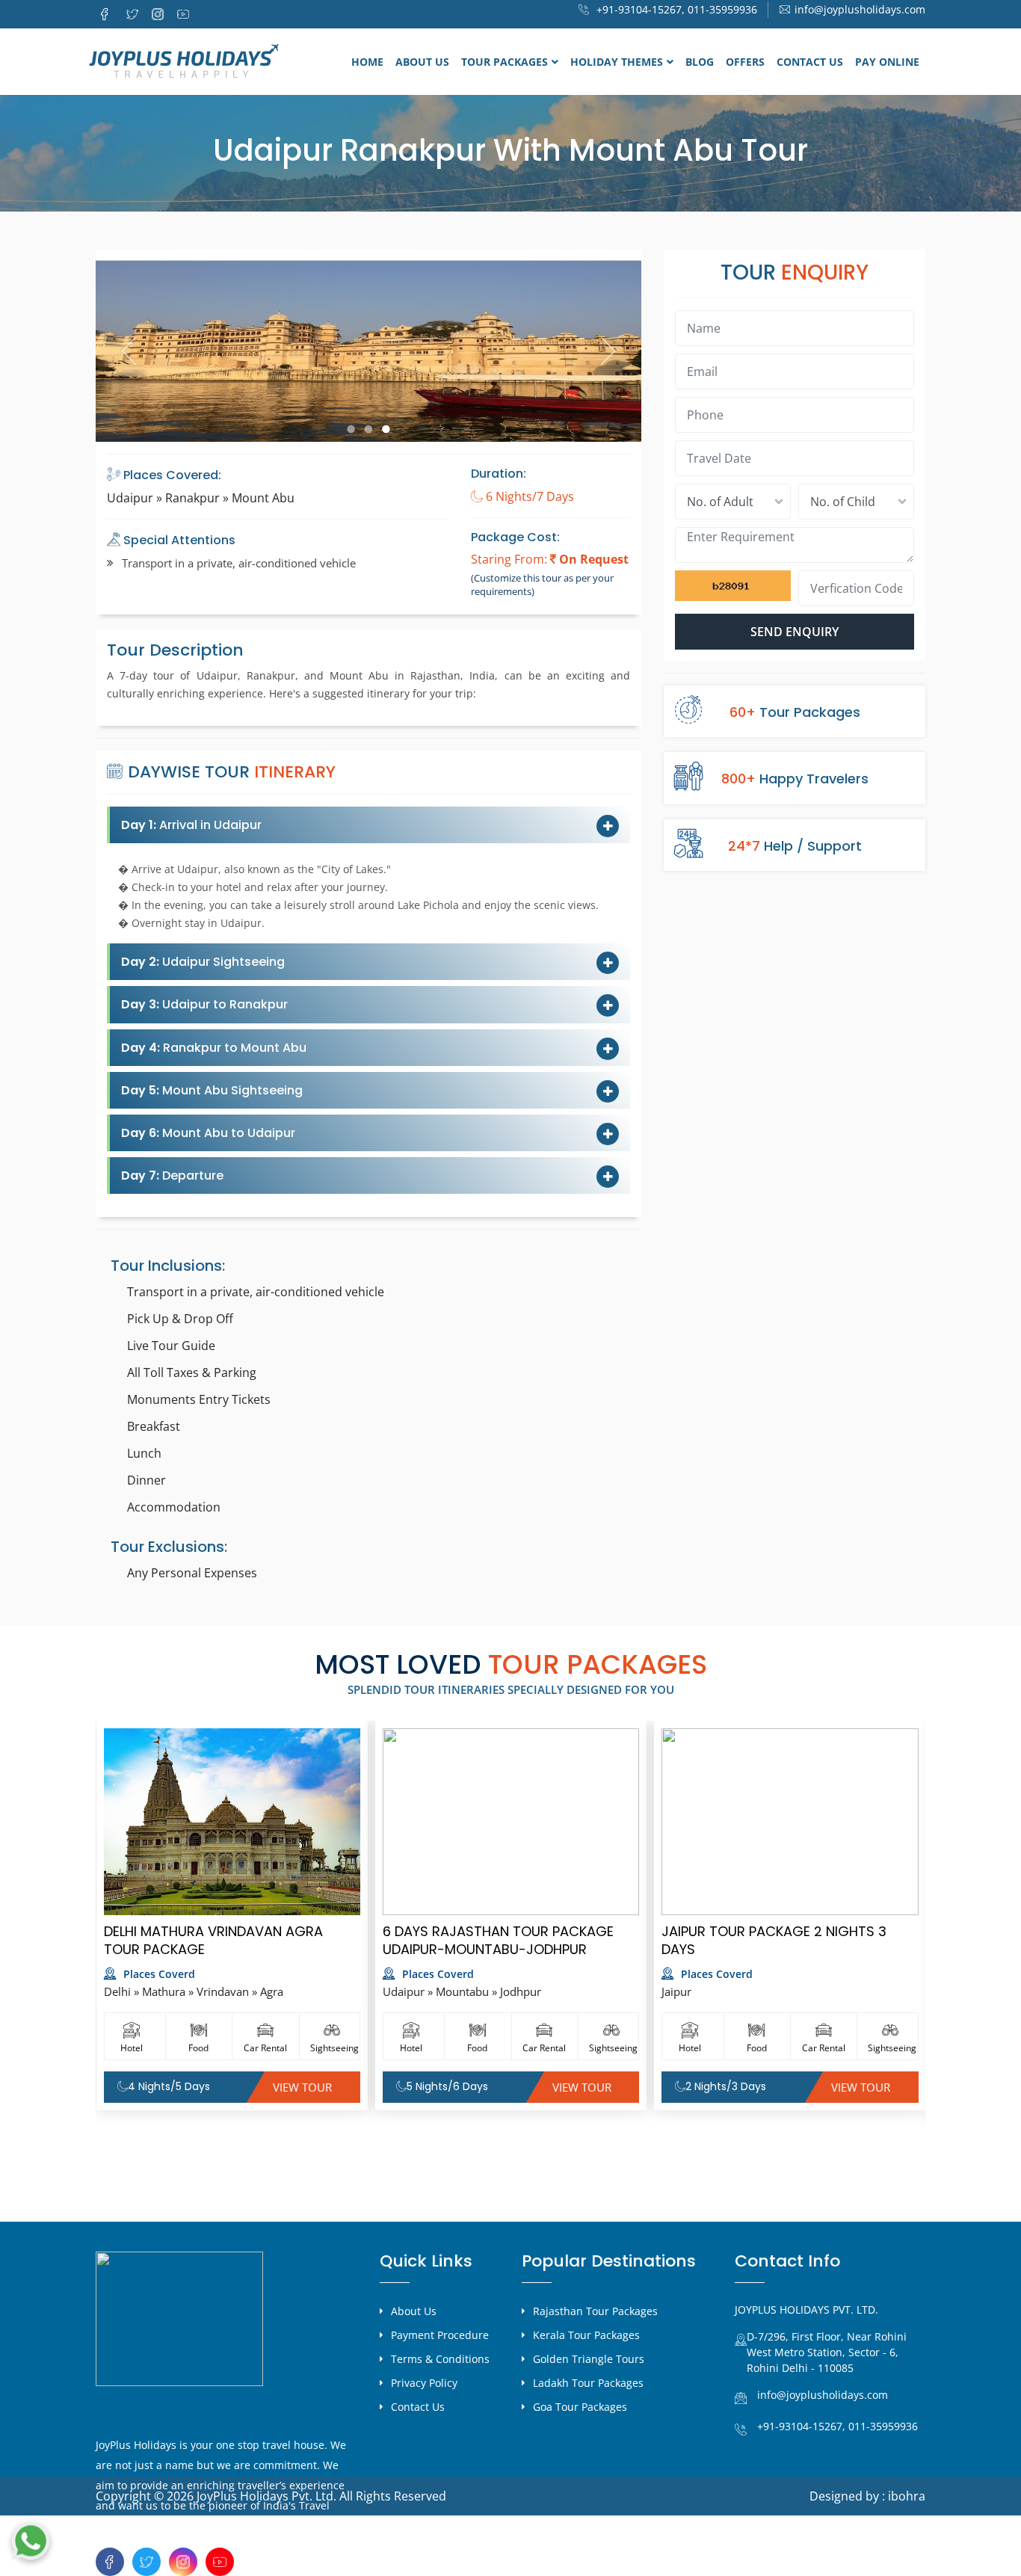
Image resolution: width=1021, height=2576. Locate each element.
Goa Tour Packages (580, 2407)
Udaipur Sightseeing (203, 962)
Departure (172, 1175)
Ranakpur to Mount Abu (214, 1048)
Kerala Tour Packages (586, 2335)
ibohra (907, 2496)
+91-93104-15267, (639, 9)
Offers (745, 62)
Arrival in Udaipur (191, 825)
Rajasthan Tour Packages (595, 2311)
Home (367, 62)
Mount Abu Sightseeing (212, 1090)
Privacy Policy (424, 2383)
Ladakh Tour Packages (588, 2383)
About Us (422, 62)
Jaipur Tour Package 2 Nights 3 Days (774, 1940)
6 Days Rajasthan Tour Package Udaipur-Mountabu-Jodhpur (498, 1940)
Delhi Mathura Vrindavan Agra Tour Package (213, 1940)
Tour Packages (505, 62)
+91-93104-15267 (800, 2426)
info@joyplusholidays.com (860, 9)
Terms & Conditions (440, 2359)
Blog (700, 62)
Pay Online (887, 62)
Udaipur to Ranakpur (204, 1004)
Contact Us (810, 62)
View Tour (302, 2087)
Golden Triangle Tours (589, 2359)
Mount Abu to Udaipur (208, 1133)
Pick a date (897, 458)
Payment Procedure (440, 2335)
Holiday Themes (617, 62)
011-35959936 (722, 9)
